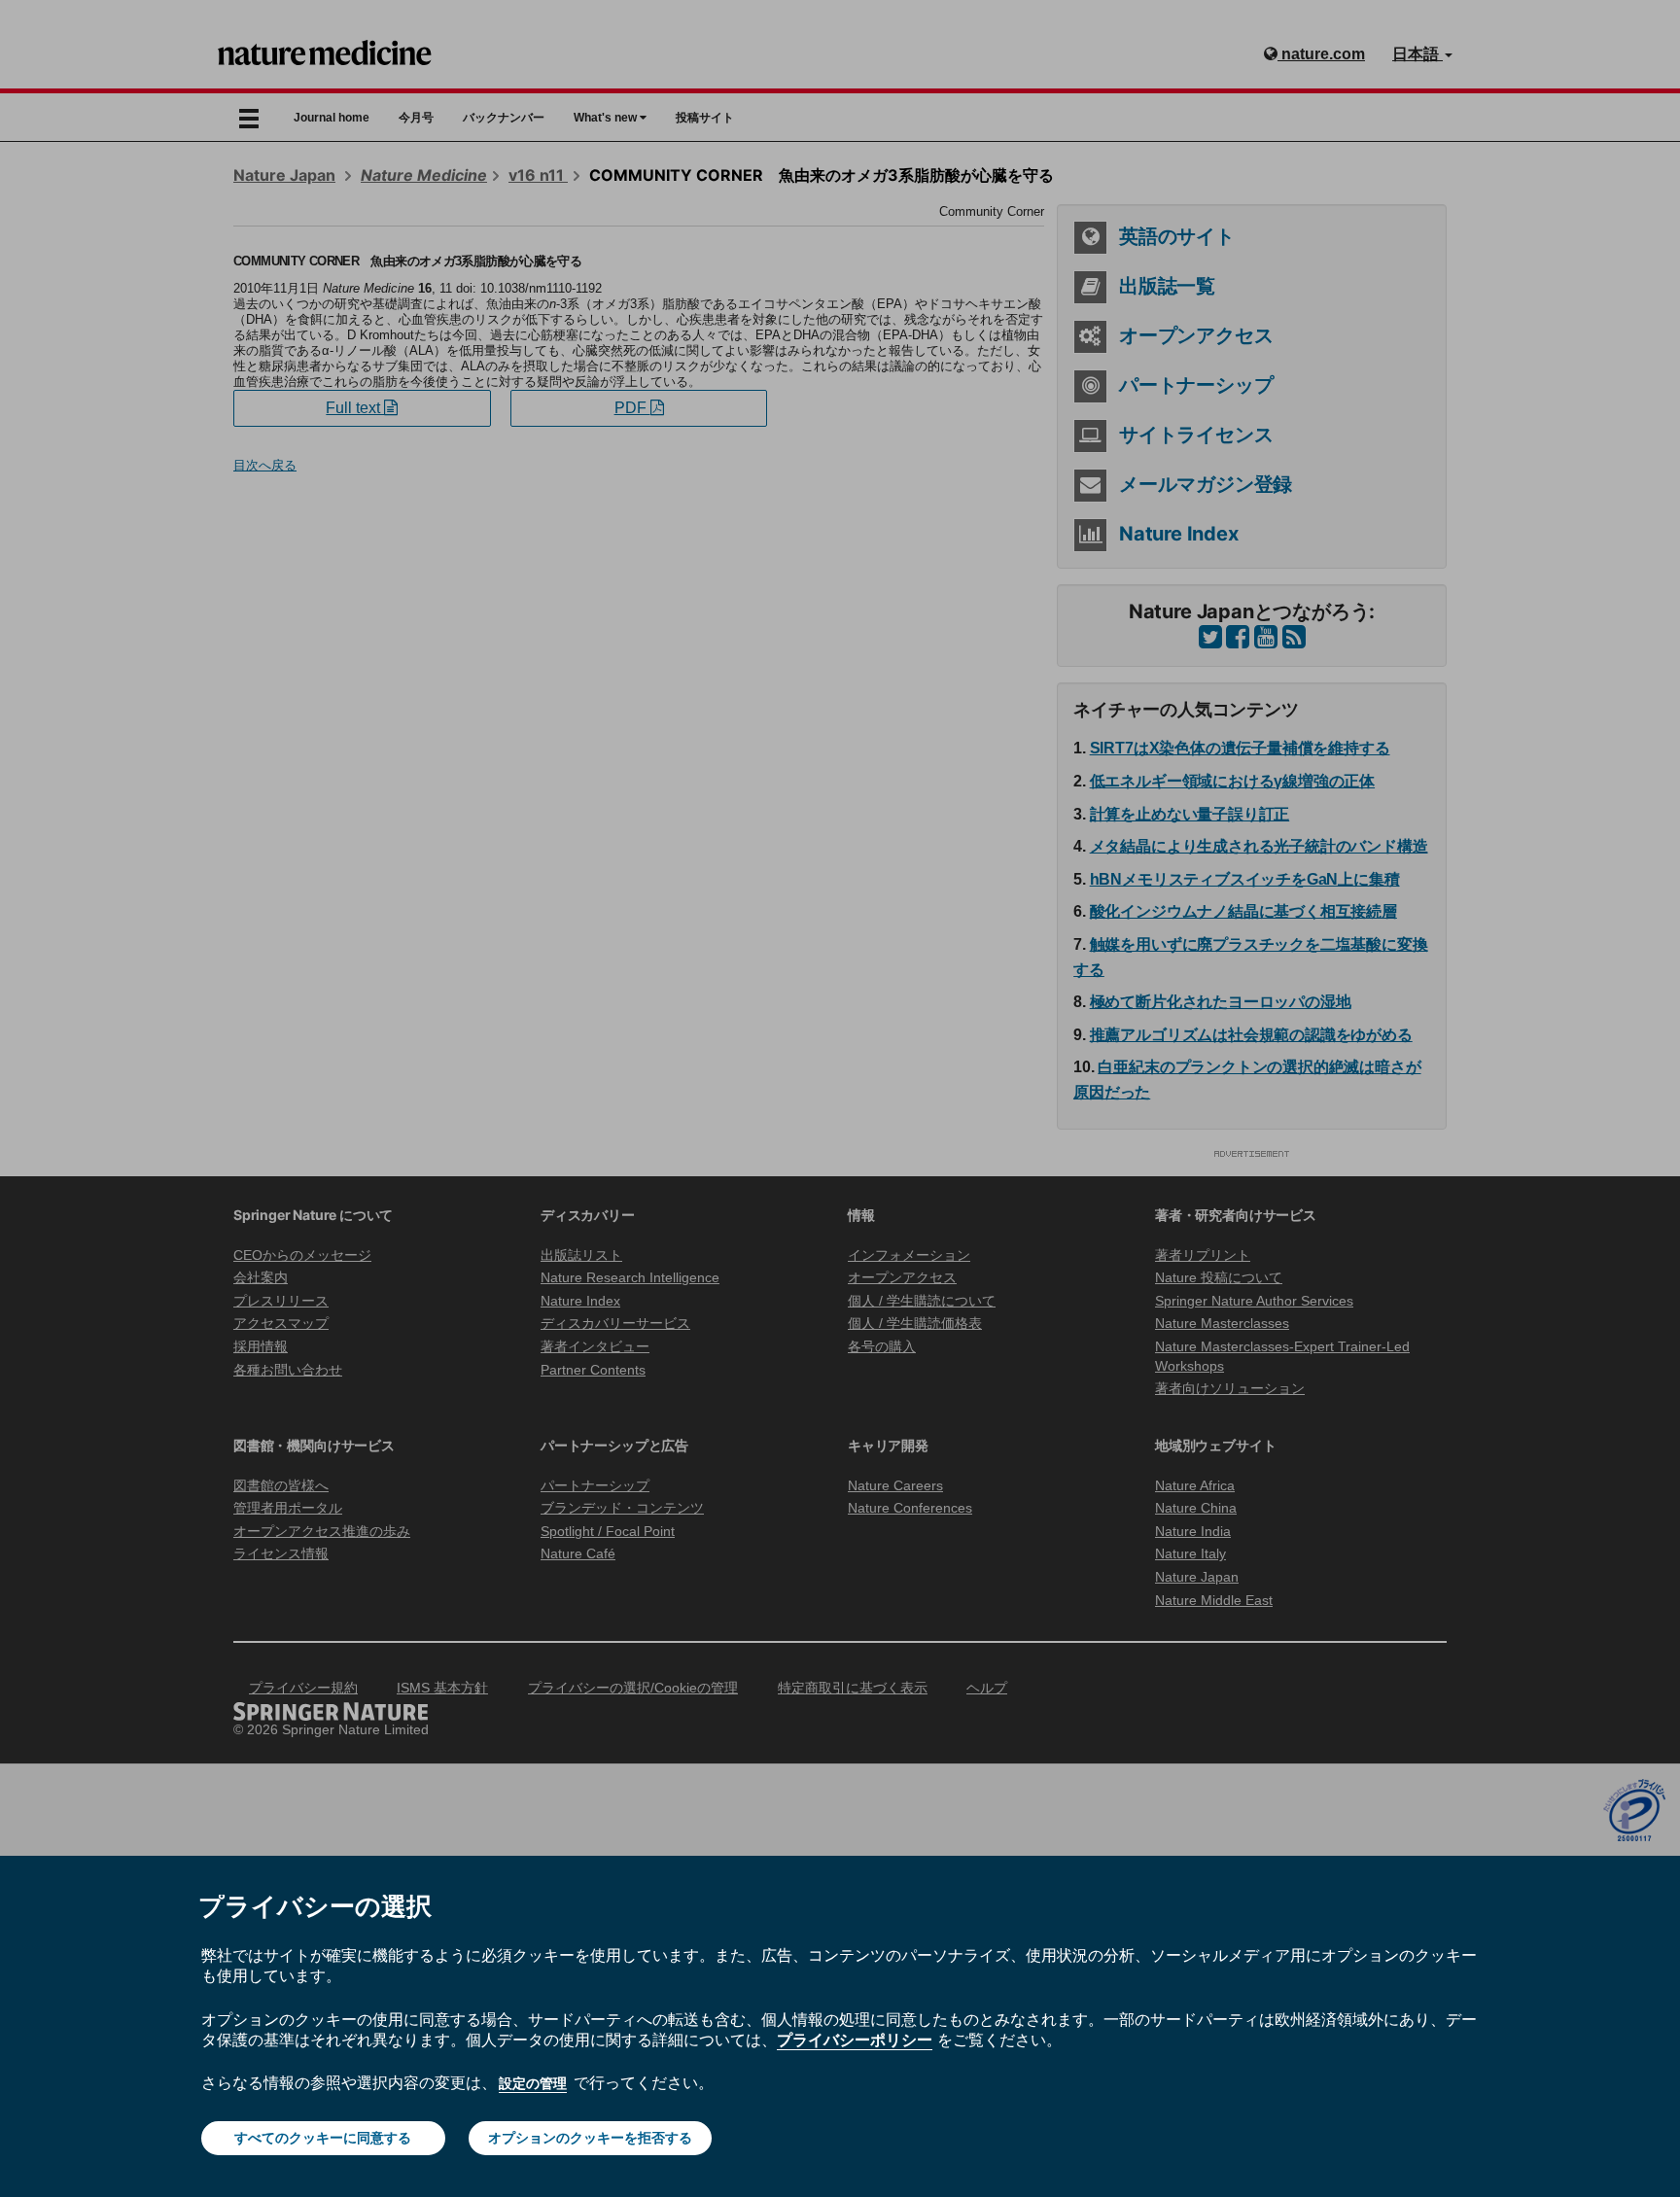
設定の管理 (533, 2083)
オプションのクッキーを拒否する (590, 2138)
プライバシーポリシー (855, 2040)
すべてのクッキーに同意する (323, 2138)
